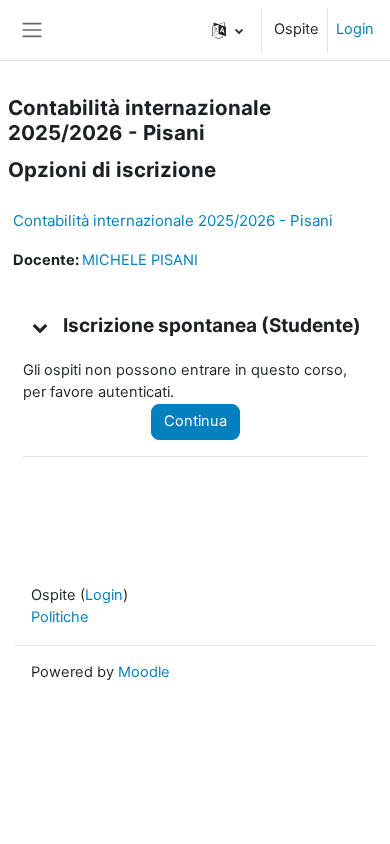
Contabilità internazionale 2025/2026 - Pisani (173, 220)
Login (355, 29)
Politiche (60, 617)
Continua (195, 421)
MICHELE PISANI (140, 260)
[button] (227, 30)
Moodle (144, 672)
